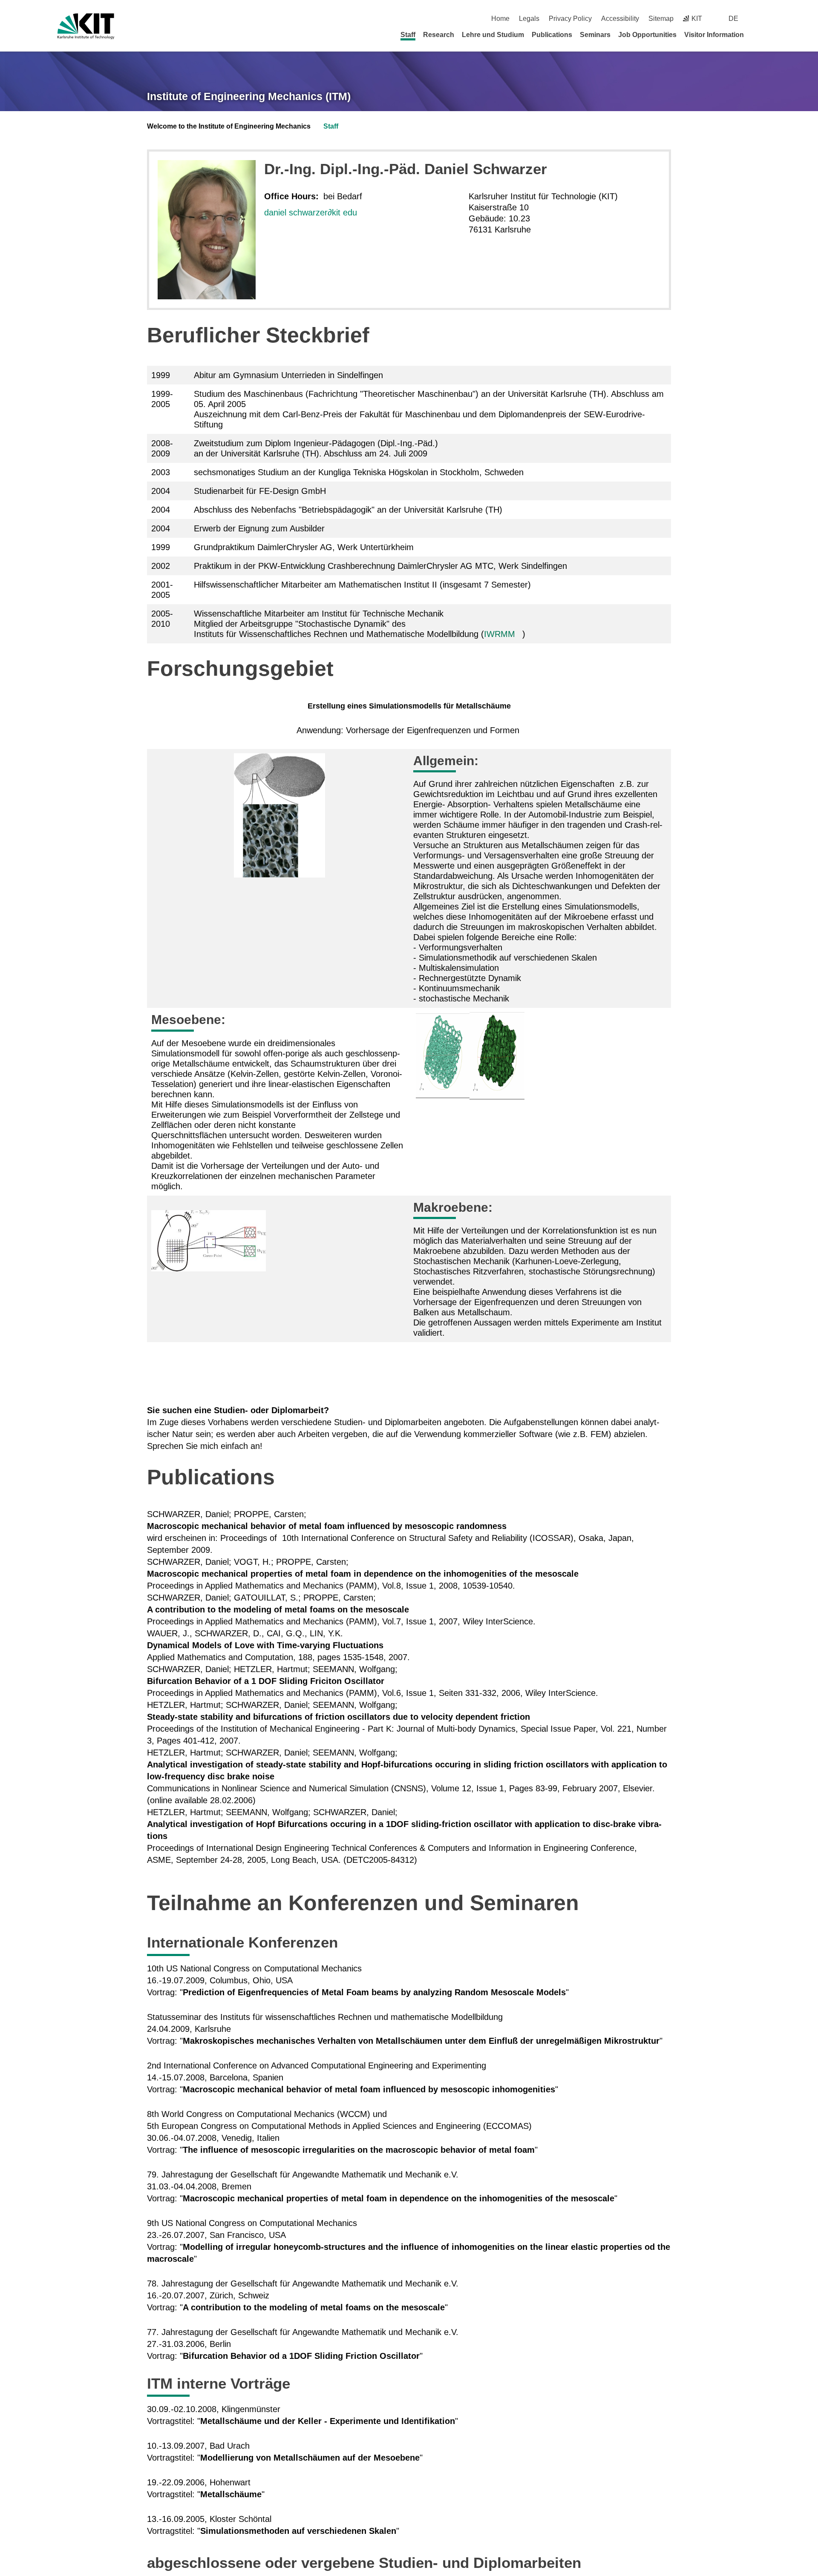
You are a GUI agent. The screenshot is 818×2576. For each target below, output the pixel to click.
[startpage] (758, 34)
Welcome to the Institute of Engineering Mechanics (229, 126)
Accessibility (620, 19)
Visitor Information (714, 35)
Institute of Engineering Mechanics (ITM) (249, 96)
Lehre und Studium (493, 35)
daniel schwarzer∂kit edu (311, 212)
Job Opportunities (647, 35)
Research (439, 35)
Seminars (595, 35)
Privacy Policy (570, 19)
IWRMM (500, 634)
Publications (552, 35)
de (733, 19)
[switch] (757, 19)
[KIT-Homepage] (86, 26)
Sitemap (661, 19)
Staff (408, 35)
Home (500, 19)
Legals (529, 19)
